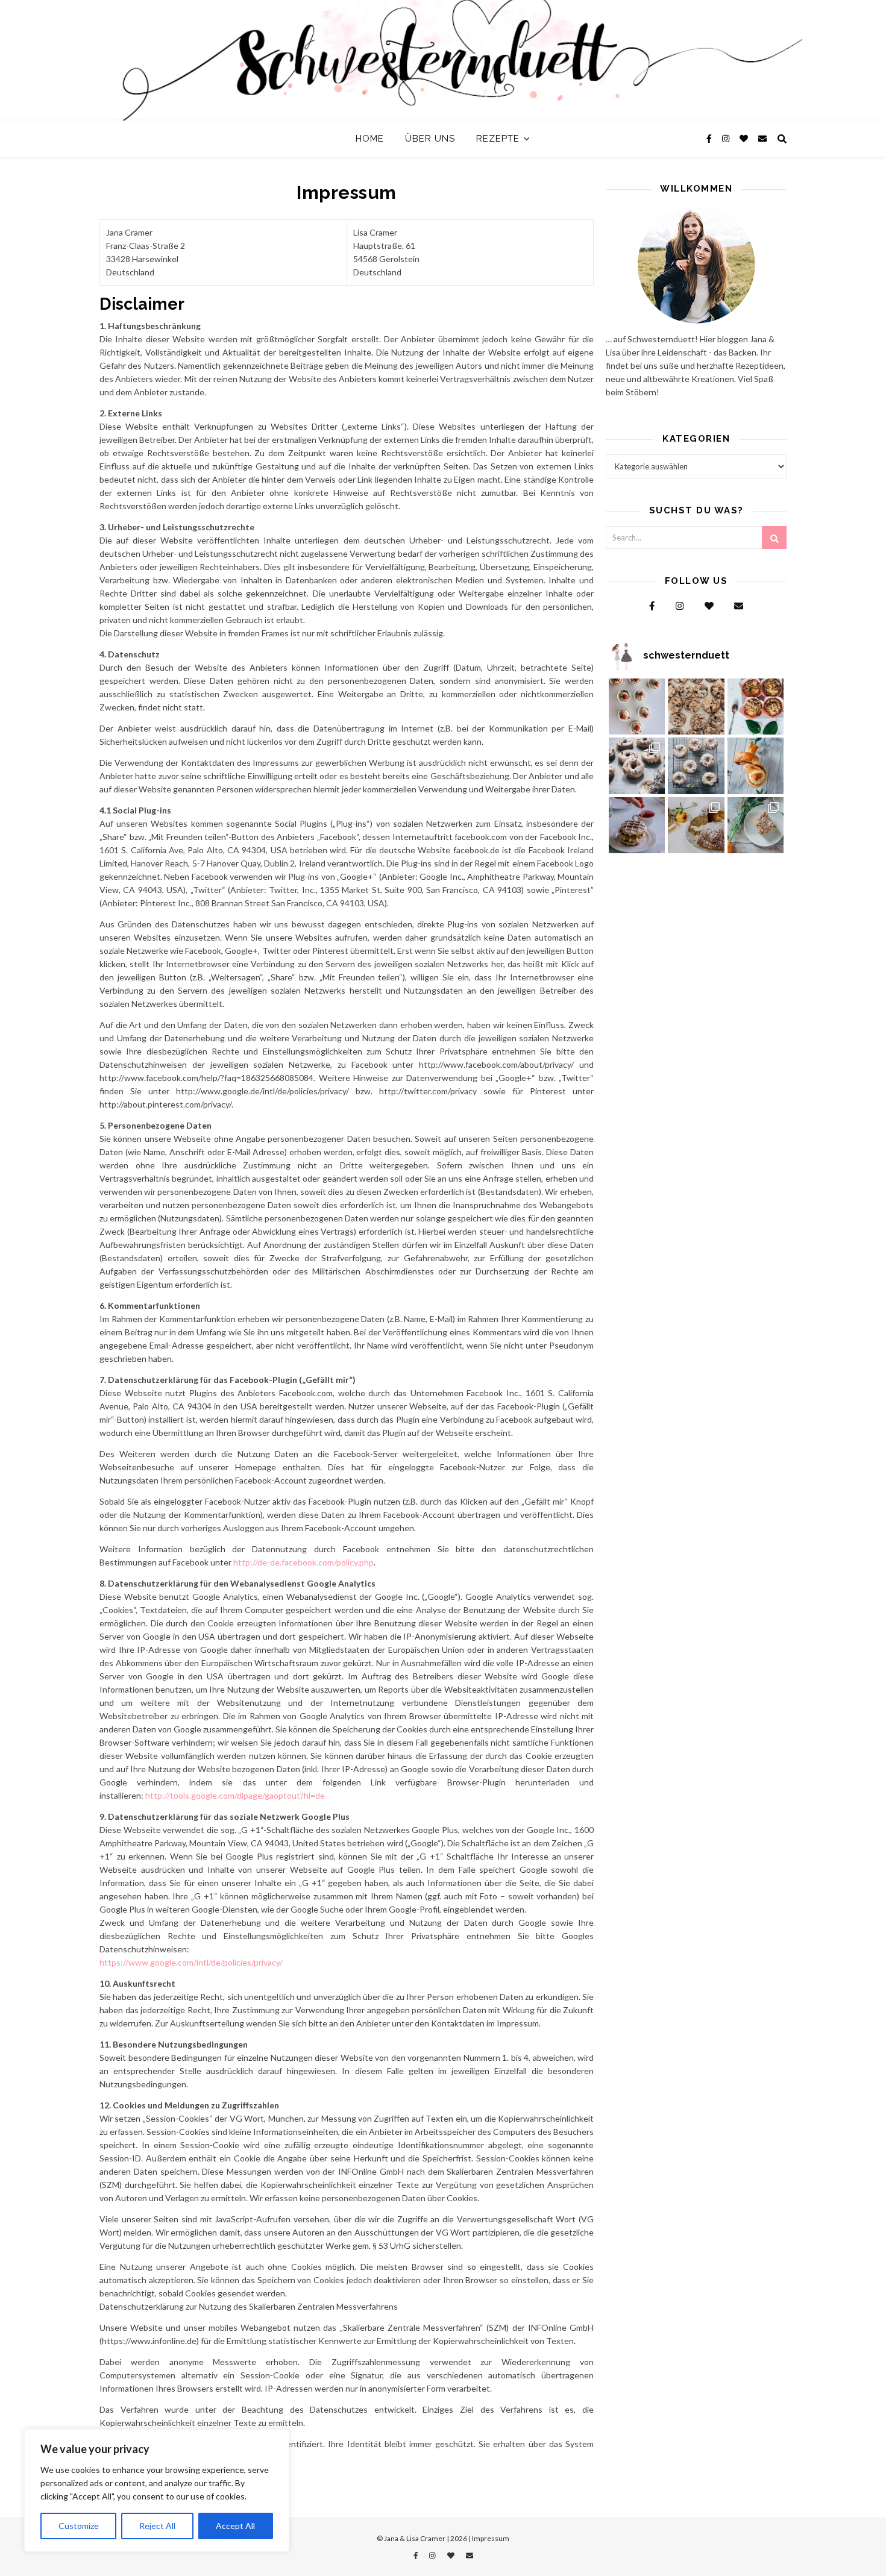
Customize (79, 2526)
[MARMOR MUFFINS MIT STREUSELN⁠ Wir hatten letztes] (756, 707)
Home (370, 139)
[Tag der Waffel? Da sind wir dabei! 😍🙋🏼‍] (637, 826)
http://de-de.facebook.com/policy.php (303, 1562)
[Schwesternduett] (443, 60)
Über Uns (430, 139)
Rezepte (498, 139)
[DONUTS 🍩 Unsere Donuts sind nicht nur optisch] (637, 766)
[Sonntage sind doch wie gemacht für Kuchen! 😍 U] (756, 826)
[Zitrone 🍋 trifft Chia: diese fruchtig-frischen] (637, 707)
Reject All (157, 2526)
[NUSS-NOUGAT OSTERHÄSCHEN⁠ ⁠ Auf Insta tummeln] (756, 766)
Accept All (235, 2526)
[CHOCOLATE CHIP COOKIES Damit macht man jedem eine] (696, 707)
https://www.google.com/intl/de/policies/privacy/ (191, 1962)
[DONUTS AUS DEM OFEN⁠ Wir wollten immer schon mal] (696, 766)
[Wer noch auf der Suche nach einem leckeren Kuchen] (696, 826)
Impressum (491, 2538)
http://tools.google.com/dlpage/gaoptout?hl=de (235, 1795)
